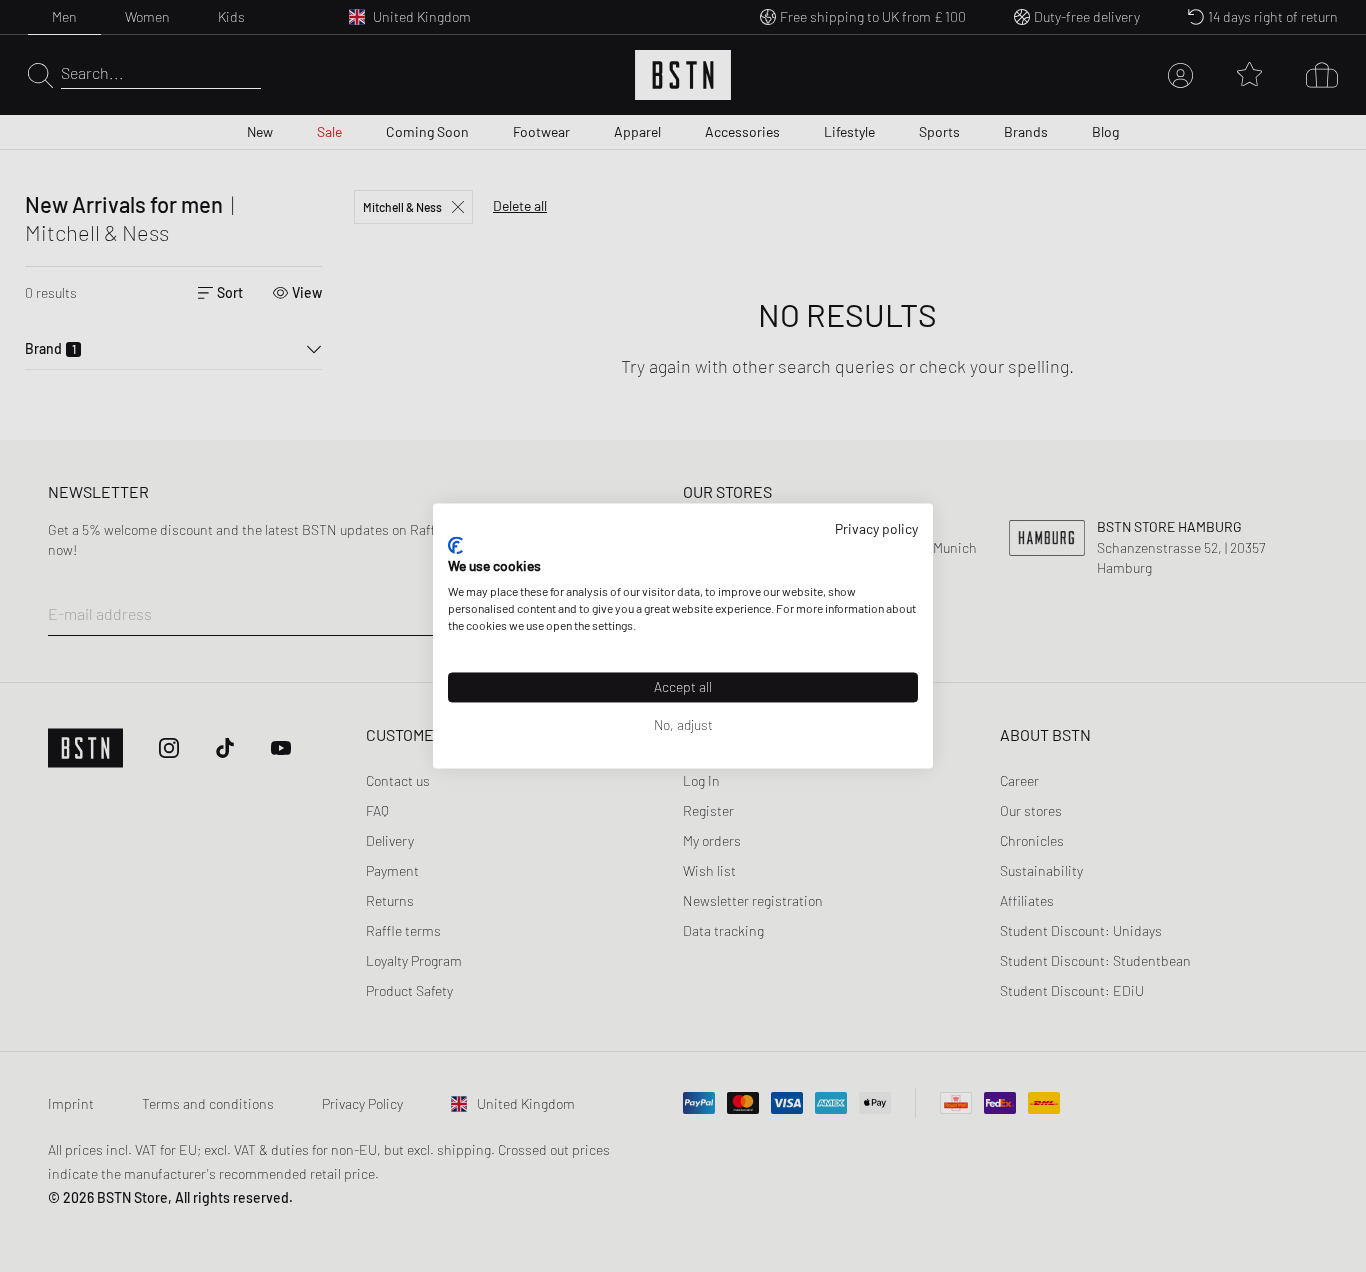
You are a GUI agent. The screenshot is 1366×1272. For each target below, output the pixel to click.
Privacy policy (876, 528)
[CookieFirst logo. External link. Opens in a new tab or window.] (455, 545)
